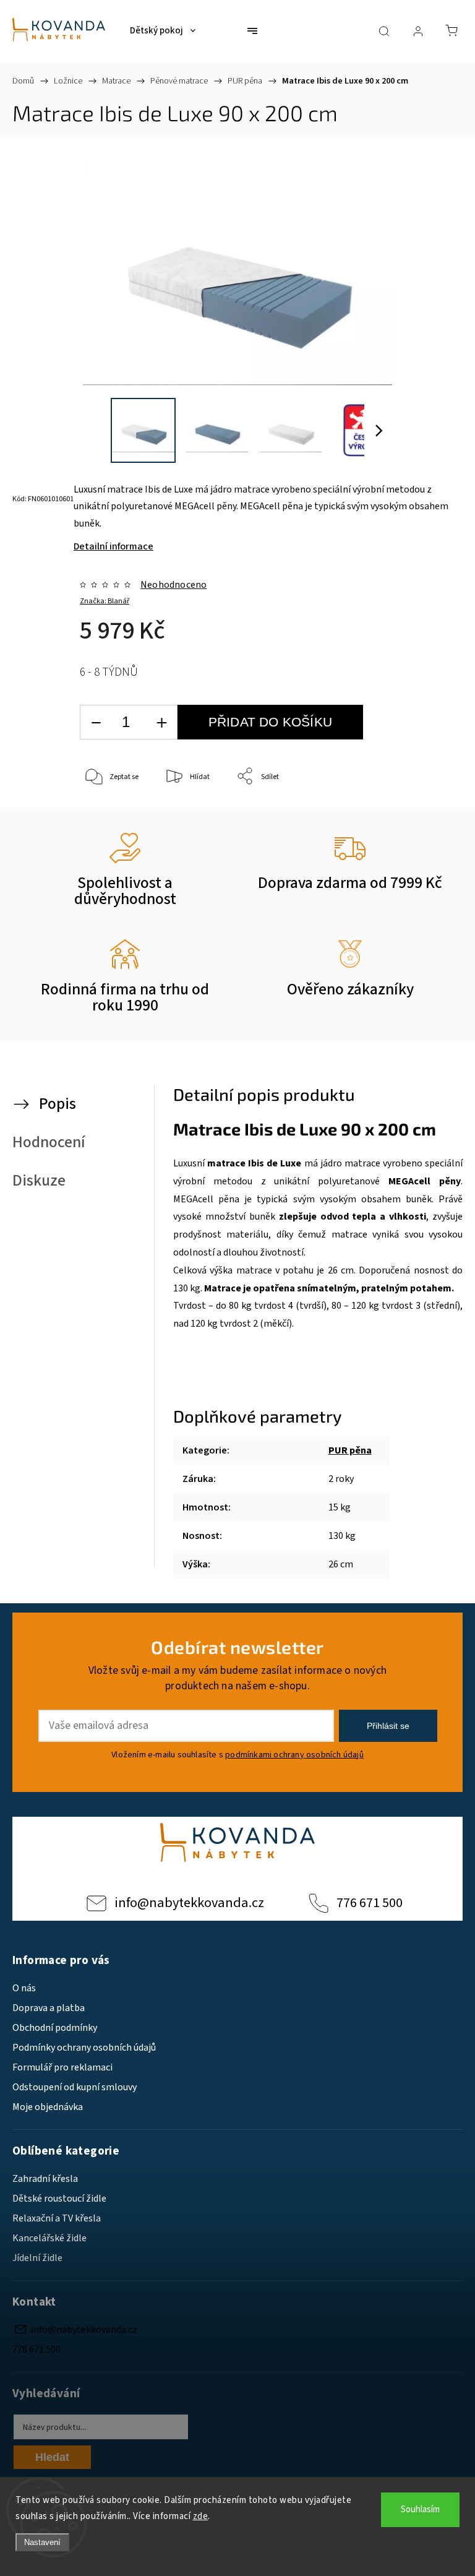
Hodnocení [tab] (49, 1142)
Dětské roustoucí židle (59, 2199)
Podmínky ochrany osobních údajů (84, 2048)
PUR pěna (350, 1450)
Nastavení (42, 2542)
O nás (24, 1988)
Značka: (105, 601)
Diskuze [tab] (39, 1181)
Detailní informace (113, 546)
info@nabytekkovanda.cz (189, 1903)
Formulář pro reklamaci (62, 2067)
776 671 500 (370, 1903)
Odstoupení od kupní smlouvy (75, 2087)
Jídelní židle (37, 2258)
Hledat (52, 2457)
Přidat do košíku (270, 722)
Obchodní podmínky (55, 2028)
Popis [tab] (58, 1104)
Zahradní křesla (45, 2179)
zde (201, 2516)
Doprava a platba (49, 2008)
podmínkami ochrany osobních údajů (294, 1755)
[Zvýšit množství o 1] (161, 722)
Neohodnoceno (173, 585)
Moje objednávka (48, 2107)
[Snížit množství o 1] (96, 722)
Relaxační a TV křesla (57, 2218)
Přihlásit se (388, 1726)
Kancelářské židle (49, 2238)
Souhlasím (420, 2509)
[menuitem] (163, 31)
